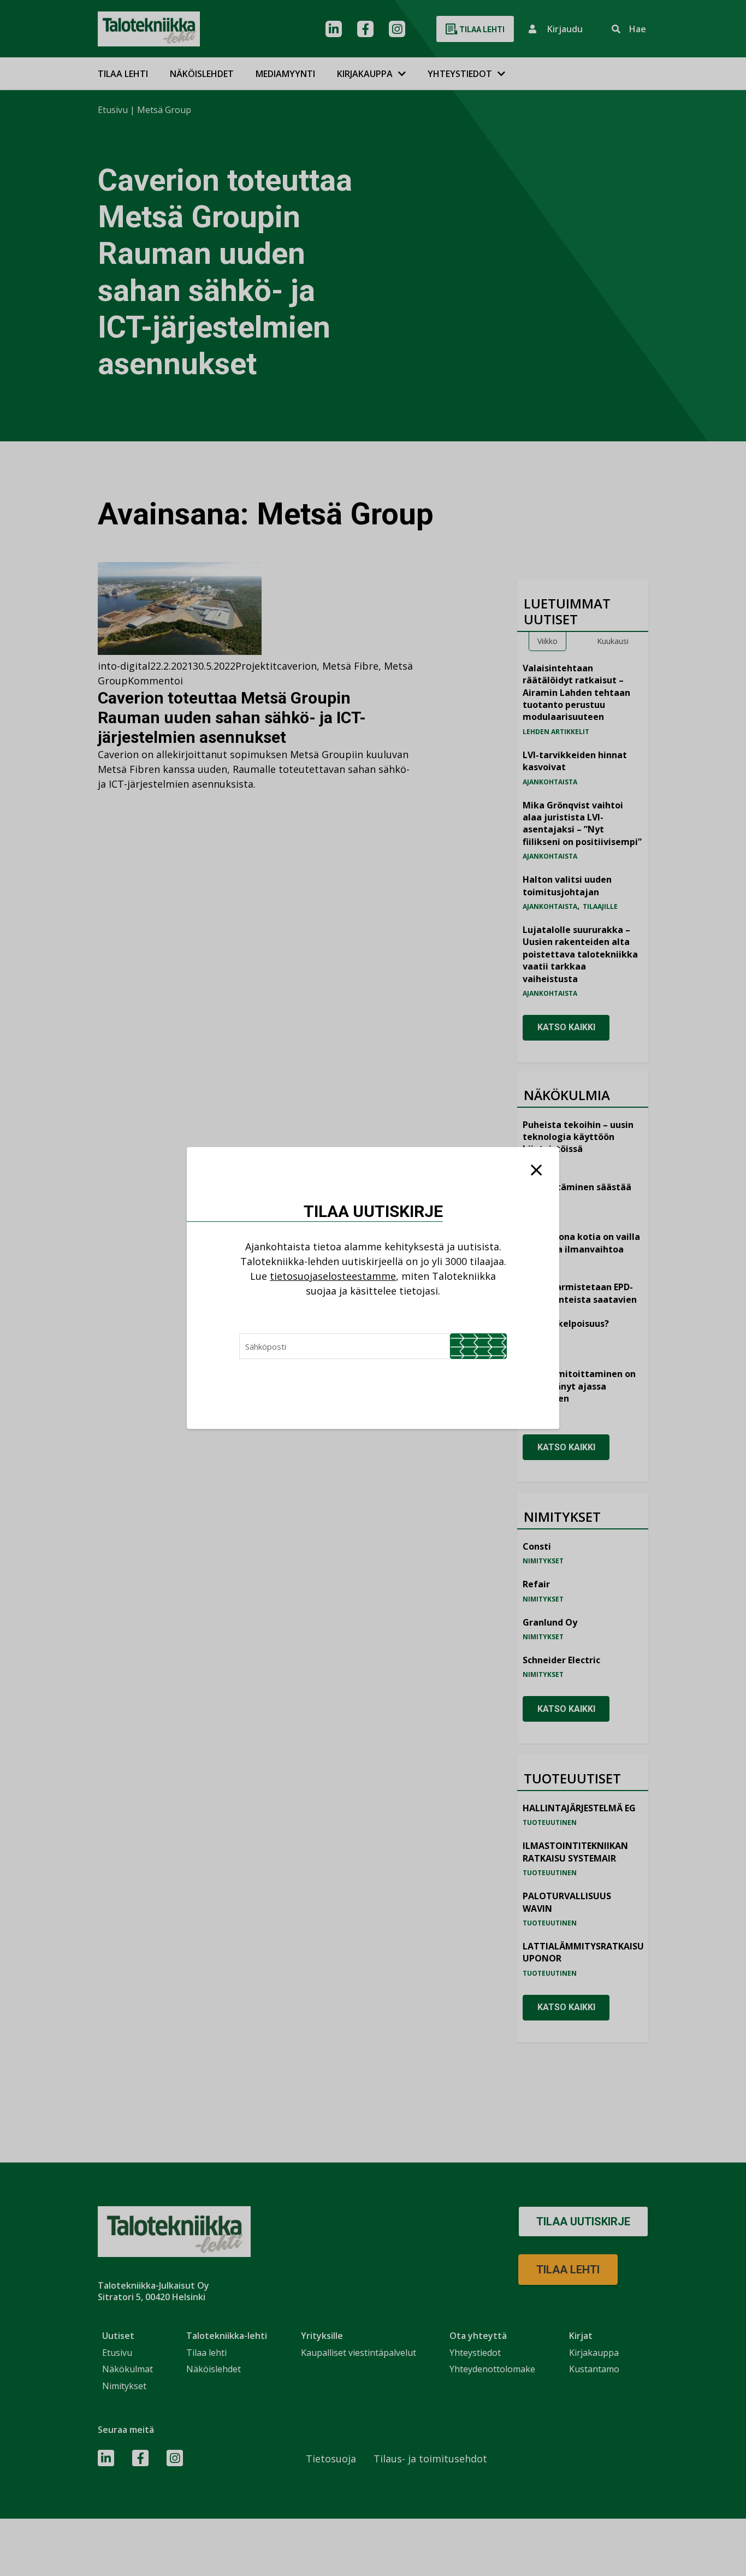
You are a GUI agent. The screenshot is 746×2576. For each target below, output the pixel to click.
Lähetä (478, 1346)
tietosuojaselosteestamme (333, 1276)
